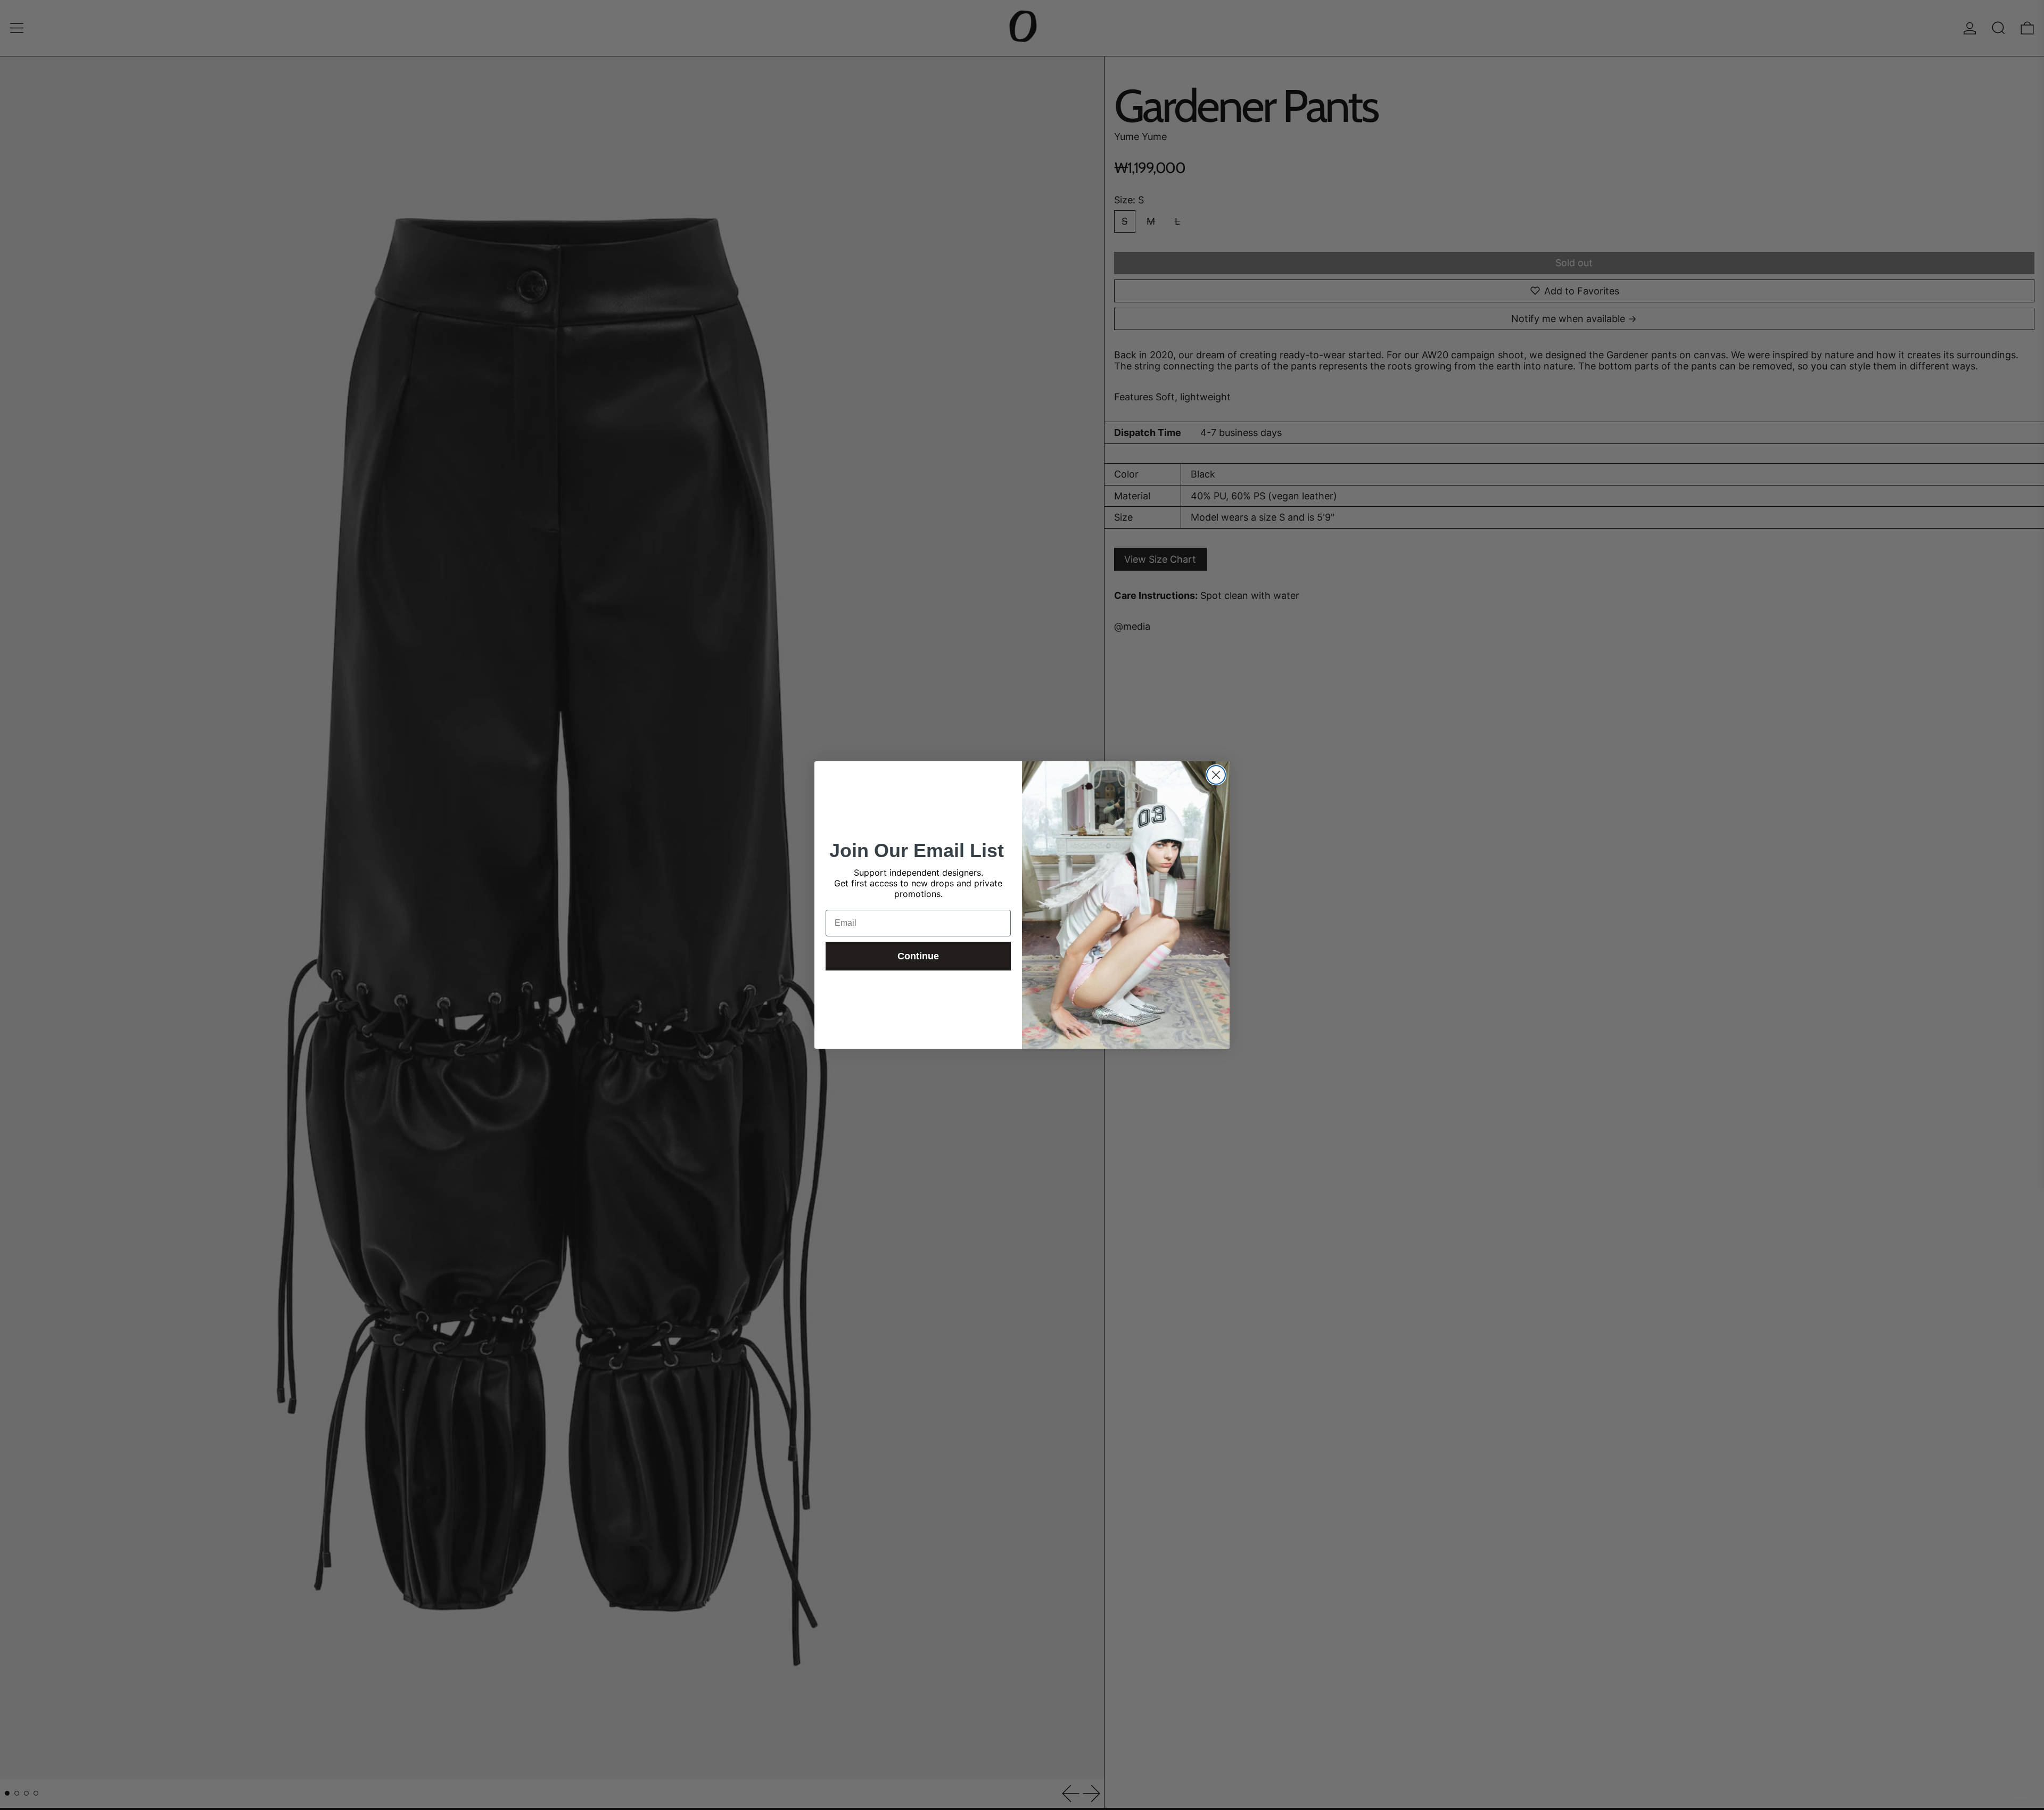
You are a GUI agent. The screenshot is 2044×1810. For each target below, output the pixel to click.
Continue (918, 956)
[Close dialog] (1216, 775)
